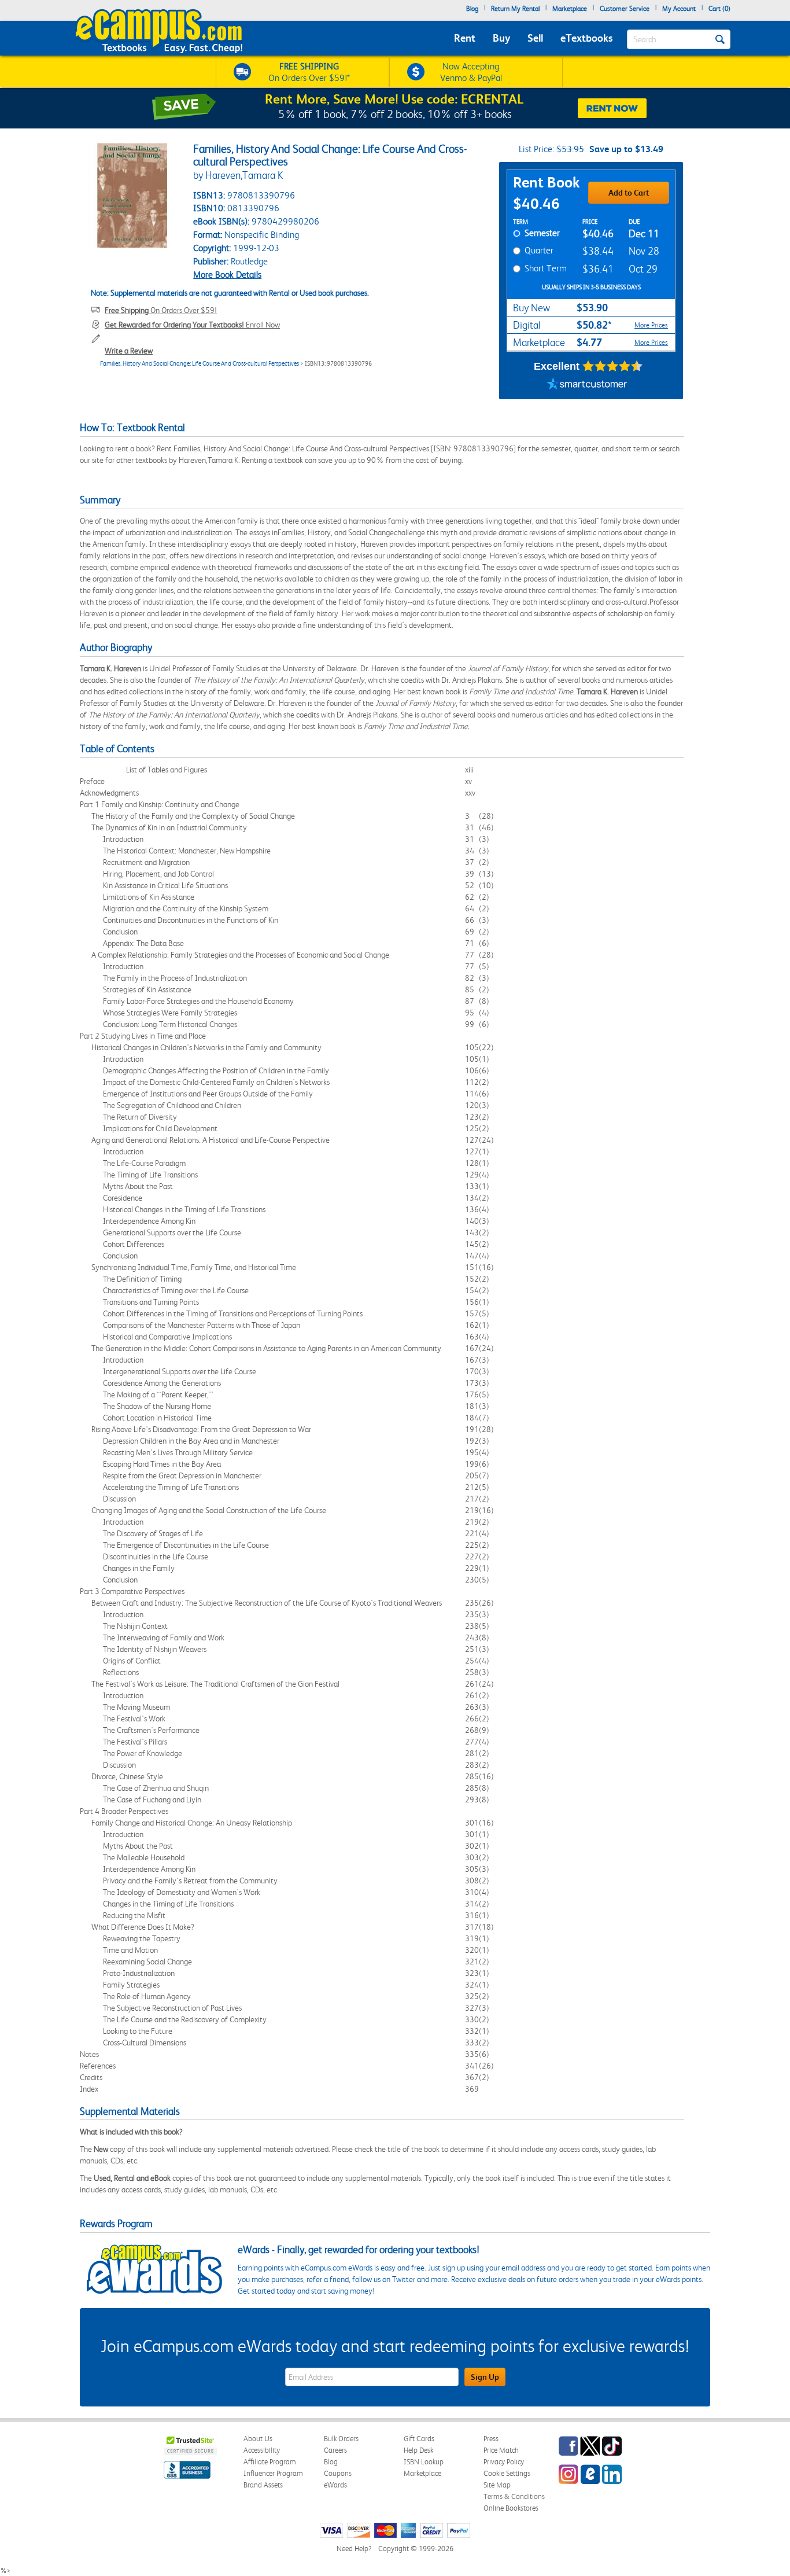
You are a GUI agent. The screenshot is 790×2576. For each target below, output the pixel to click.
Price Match (501, 2450)
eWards (335, 2485)
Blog (472, 9)
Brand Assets (263, 2485)
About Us (258, 2439)
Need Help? (354, 2549)
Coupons (338, 2473)
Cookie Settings (507, 2473)
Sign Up (485, 2377)
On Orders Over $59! (161, 310)
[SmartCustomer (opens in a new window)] (587, 385)
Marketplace (570, 9)
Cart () (719, 9)
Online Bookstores (511, 2508)
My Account (679, 9)
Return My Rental (515, 9)
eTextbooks (586, 38)
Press (491, 2439)
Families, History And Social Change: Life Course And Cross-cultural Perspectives (200, 364)
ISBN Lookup (424, 2462)
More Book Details (227, 275)
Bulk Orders (341, 2439)
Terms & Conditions (514, 2496)
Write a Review (129, 351)
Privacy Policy (504, 2462)
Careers (335, 2450)
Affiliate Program (270, 2462)
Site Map (497, 2485)
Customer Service (625, 9)
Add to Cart (629, 193)
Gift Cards (419, 2439)
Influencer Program (273, 2473)
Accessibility (262, 2450)
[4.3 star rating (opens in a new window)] (613, 366)
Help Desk (418, 2450)
